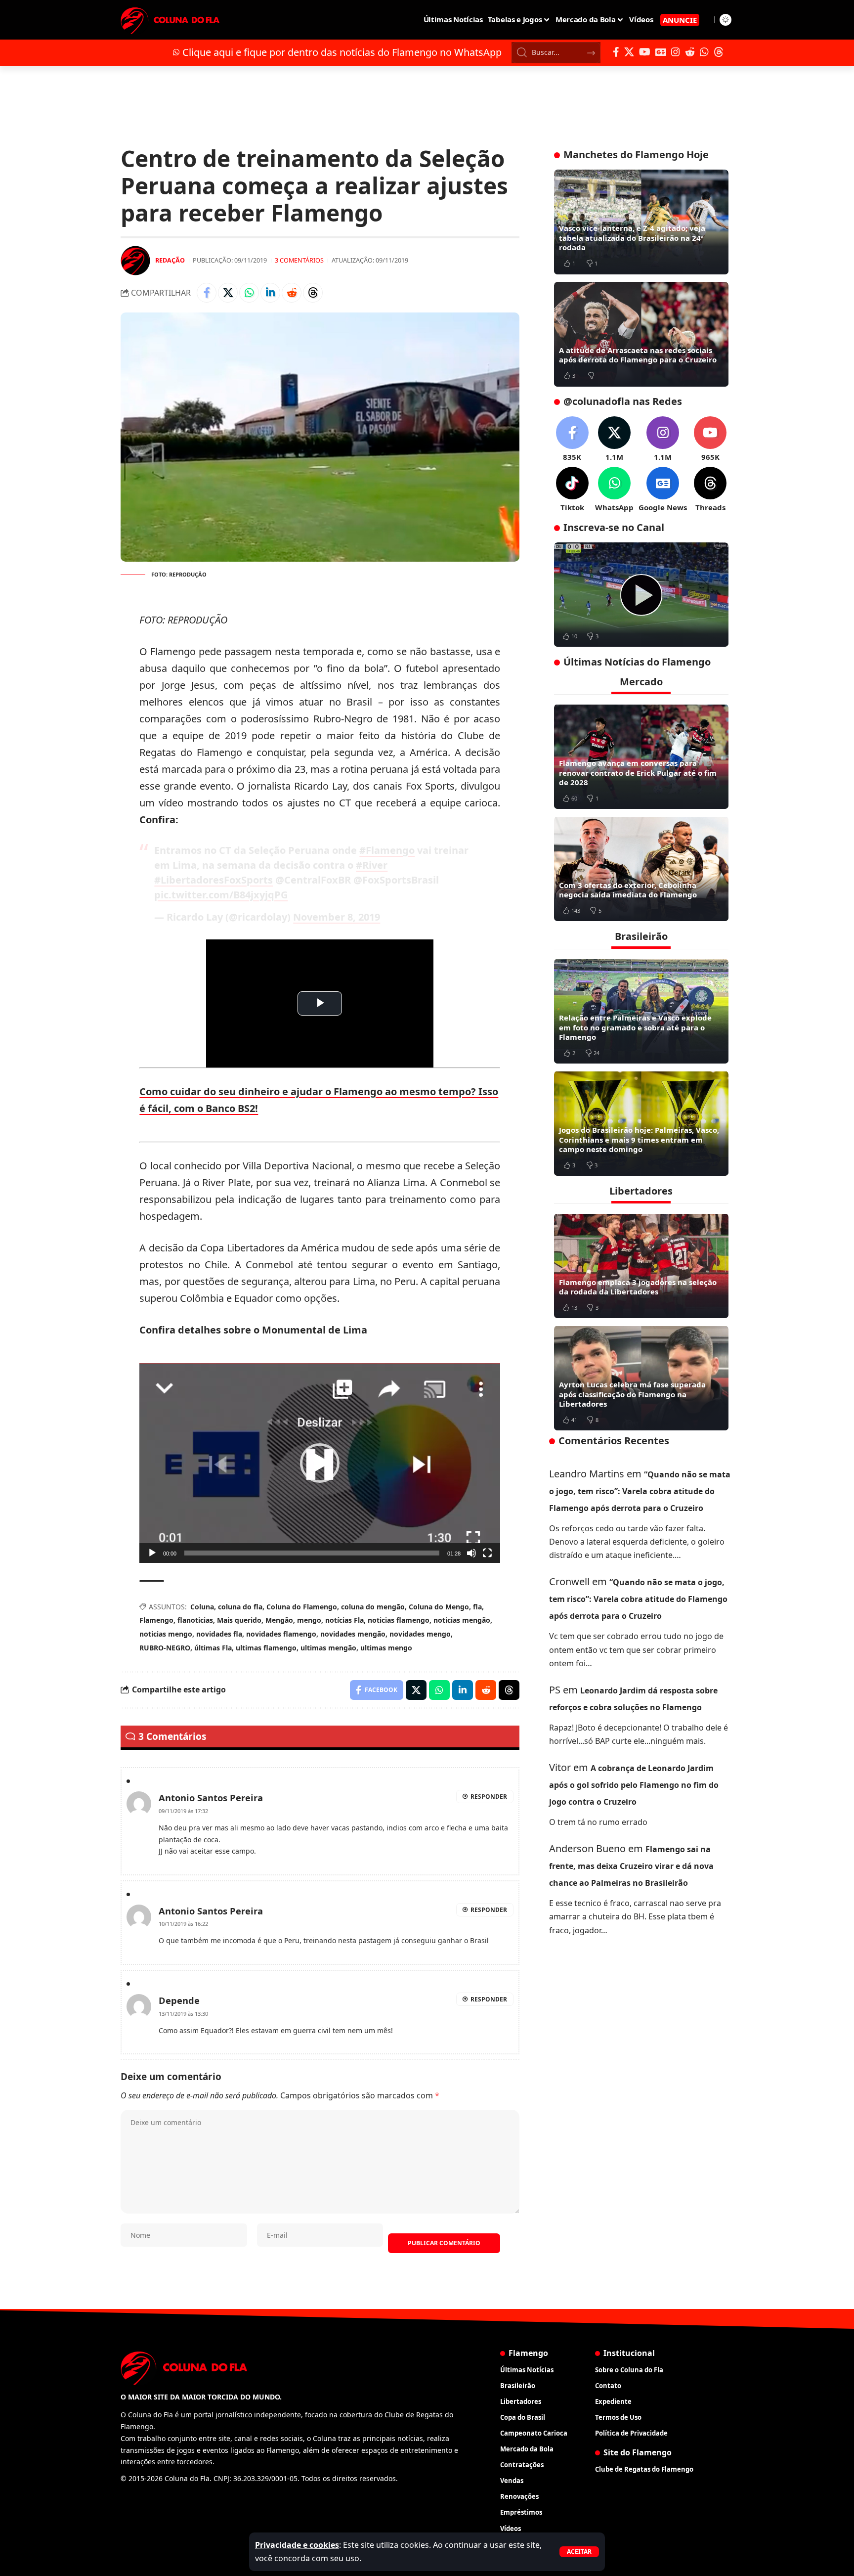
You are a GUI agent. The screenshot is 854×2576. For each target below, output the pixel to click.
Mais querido (239, 1620)
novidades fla (219, 1634)
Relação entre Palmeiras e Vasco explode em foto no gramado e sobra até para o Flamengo (635, 1027)
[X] (629, 52)
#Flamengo (387, 850)
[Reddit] (690, 52)
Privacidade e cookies (297, 2545)
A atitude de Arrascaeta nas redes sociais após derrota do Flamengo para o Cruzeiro (638, 355)
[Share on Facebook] (207, 293)
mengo (309, 1620)
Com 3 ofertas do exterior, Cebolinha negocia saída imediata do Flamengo (628, 889)
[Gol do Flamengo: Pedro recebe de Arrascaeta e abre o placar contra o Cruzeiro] (641, 595)
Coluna (202, 1607)
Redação (170, 260)
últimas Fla (213, 1648)
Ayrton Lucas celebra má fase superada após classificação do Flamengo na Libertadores (632, 1394)
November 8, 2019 (337, 917)
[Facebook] (616, 52)
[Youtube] (710, 439)
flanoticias (195, 1620)
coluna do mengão (373, 1607)
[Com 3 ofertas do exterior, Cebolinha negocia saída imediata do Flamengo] (641, 869)
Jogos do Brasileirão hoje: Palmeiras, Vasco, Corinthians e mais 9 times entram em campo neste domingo (639, 1139)
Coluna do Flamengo (302, 1607)
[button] (579, 2552)
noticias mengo (166, 1634)
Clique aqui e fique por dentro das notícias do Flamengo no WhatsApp (342, 52)
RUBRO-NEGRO (165, 1648)
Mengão (279, 1620)
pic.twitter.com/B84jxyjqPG (221, 895)
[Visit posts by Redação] (135, 261)
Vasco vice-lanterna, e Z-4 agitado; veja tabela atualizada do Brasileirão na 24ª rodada (632, 238)
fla (477, 1607)
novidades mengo (420, 1634)
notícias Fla (344, 1620)
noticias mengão (462, 1620)
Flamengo (156, 1620)
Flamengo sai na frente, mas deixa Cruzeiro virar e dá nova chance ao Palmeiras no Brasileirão (631, 1866)
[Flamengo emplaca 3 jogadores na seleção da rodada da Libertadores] (641, 1266)
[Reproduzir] (152, 1553)
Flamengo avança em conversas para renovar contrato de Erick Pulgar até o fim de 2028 (638, 773)
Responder (489, 1797)
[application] (320, 1463)
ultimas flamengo (266, 1648)
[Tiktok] (572, 490)
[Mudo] (471, 1553)
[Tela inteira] (487, 1553)
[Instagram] (676, 52)
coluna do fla (240, 1607)
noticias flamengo (399, 1620)
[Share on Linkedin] (270, 293)
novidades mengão (353, 1634)
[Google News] (661, 52)
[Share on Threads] (313, 293)
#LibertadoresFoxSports (213, 880)
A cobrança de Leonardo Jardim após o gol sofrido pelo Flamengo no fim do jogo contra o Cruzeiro (634, 1785)
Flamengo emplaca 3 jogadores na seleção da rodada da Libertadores (638, 1287)
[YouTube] (645, 52)
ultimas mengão (328, 1648)
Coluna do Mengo (439, 1607)
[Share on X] (228, 293)
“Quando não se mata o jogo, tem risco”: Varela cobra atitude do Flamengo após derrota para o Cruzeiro (640, 1491)
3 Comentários (299, 260)
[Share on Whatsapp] (249, 293)
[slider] (312, 1553)
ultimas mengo (386, 1648)
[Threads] (719, 52)
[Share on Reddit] (292, 293)
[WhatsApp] (704, 52)
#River (372, 865)
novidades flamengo (281, 1634)
